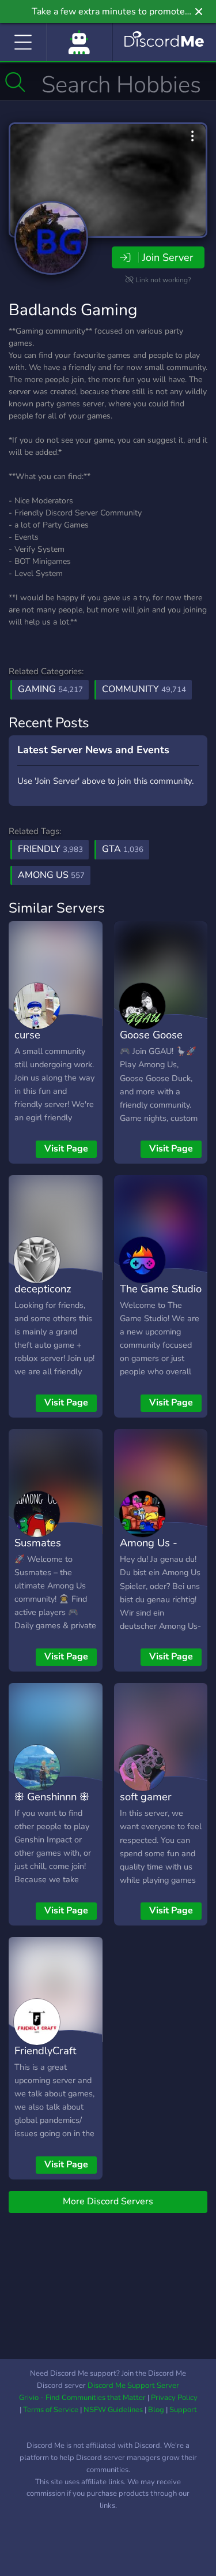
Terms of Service (51, 2410)
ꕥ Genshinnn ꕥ (52, 1797)
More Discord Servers (108, 2201)
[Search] (15, 82)
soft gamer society (146, 1805)
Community (144, 689)
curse (27, 1035)
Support (183, 2410)
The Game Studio (161, 1289)
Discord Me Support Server (133, 2386)
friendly (50, 849)
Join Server (168, 257)
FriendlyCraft (45, 2050)
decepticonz (43, 1289)
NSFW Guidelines (113, 2410)
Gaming (50, 689)
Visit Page (66, 1149)
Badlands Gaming (73, 310)
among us (51, 875)
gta (123, 849)
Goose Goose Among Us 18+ (156, 1043)
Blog (156, 2410)
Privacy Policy (174, 2398)
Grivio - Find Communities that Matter (82, 2398)
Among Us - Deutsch (149, 1551)
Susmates (38, 1543)
